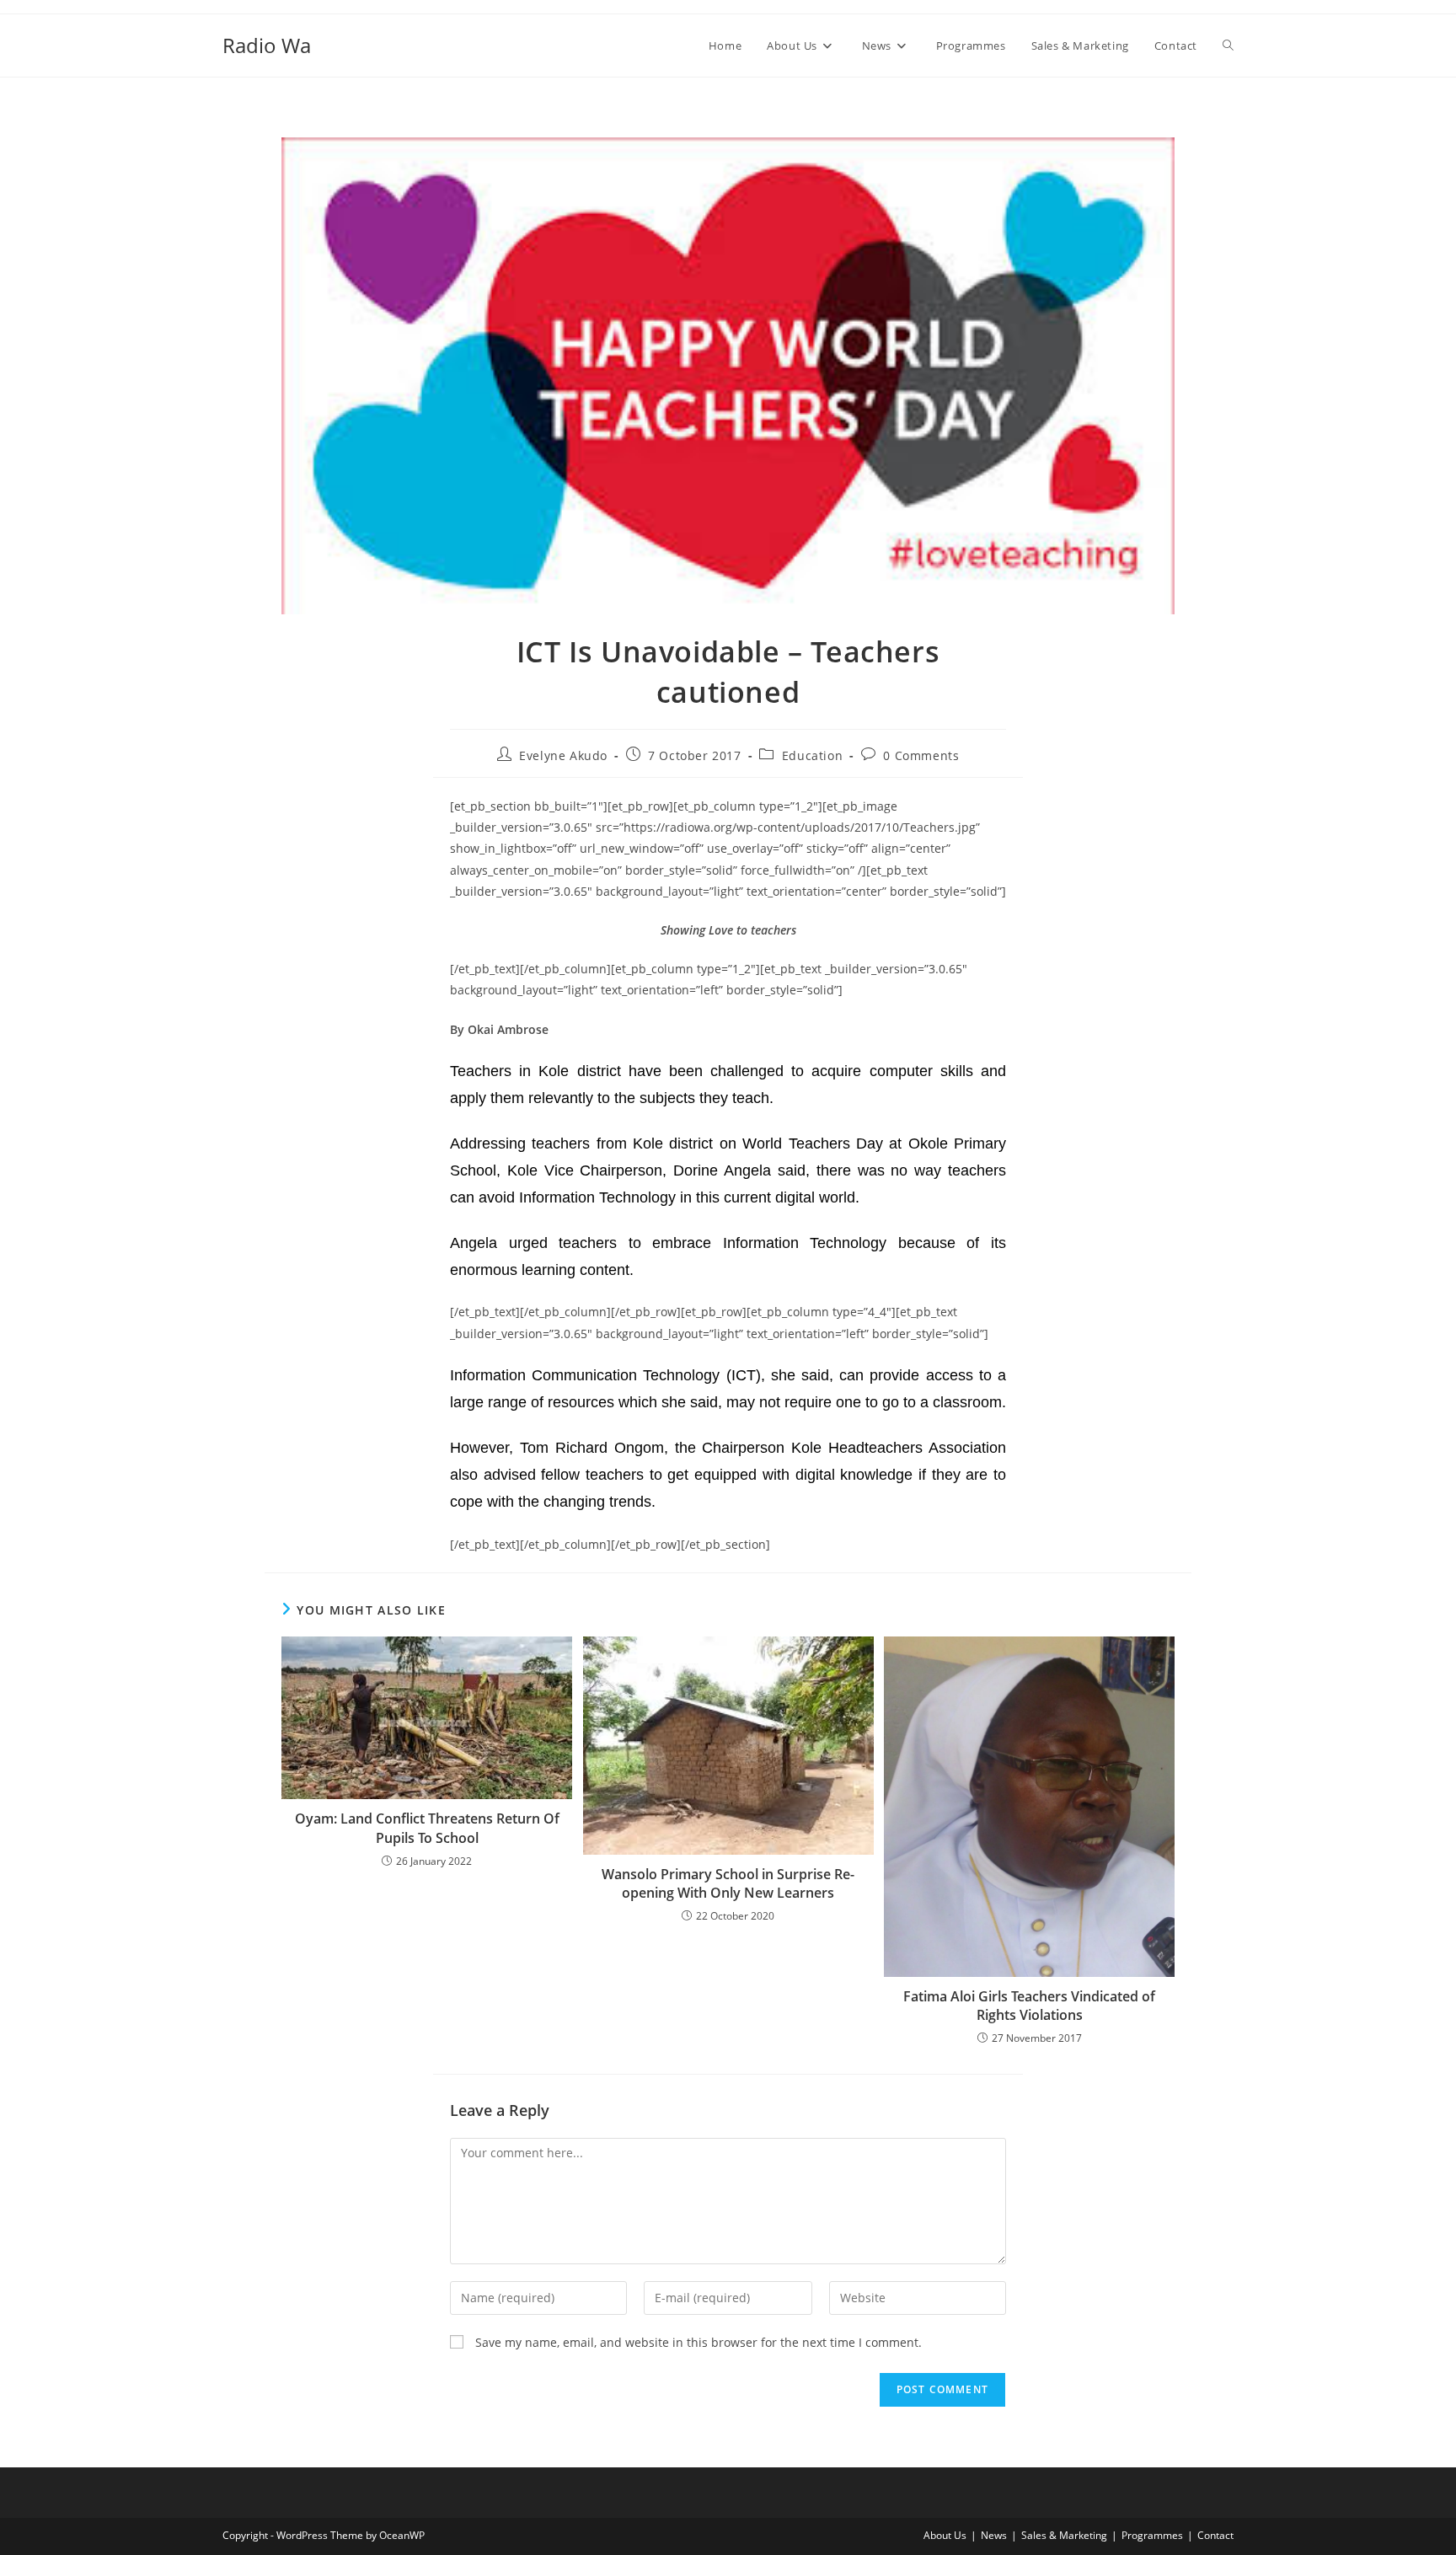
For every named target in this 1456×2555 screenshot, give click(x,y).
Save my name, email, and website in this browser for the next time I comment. (699, 2342)
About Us (945, 2535)
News (994, 2535)
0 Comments (921, 755)
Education (812, 755)
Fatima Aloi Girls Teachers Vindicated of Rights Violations (1029, 2006)
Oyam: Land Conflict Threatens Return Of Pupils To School (427, 1828)
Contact (1215, 2535)
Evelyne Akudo (563, 755)
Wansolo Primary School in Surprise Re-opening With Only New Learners (728, 1883)
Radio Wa (267, 45)
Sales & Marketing (1064, 2535)
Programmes (1152, 2535)
